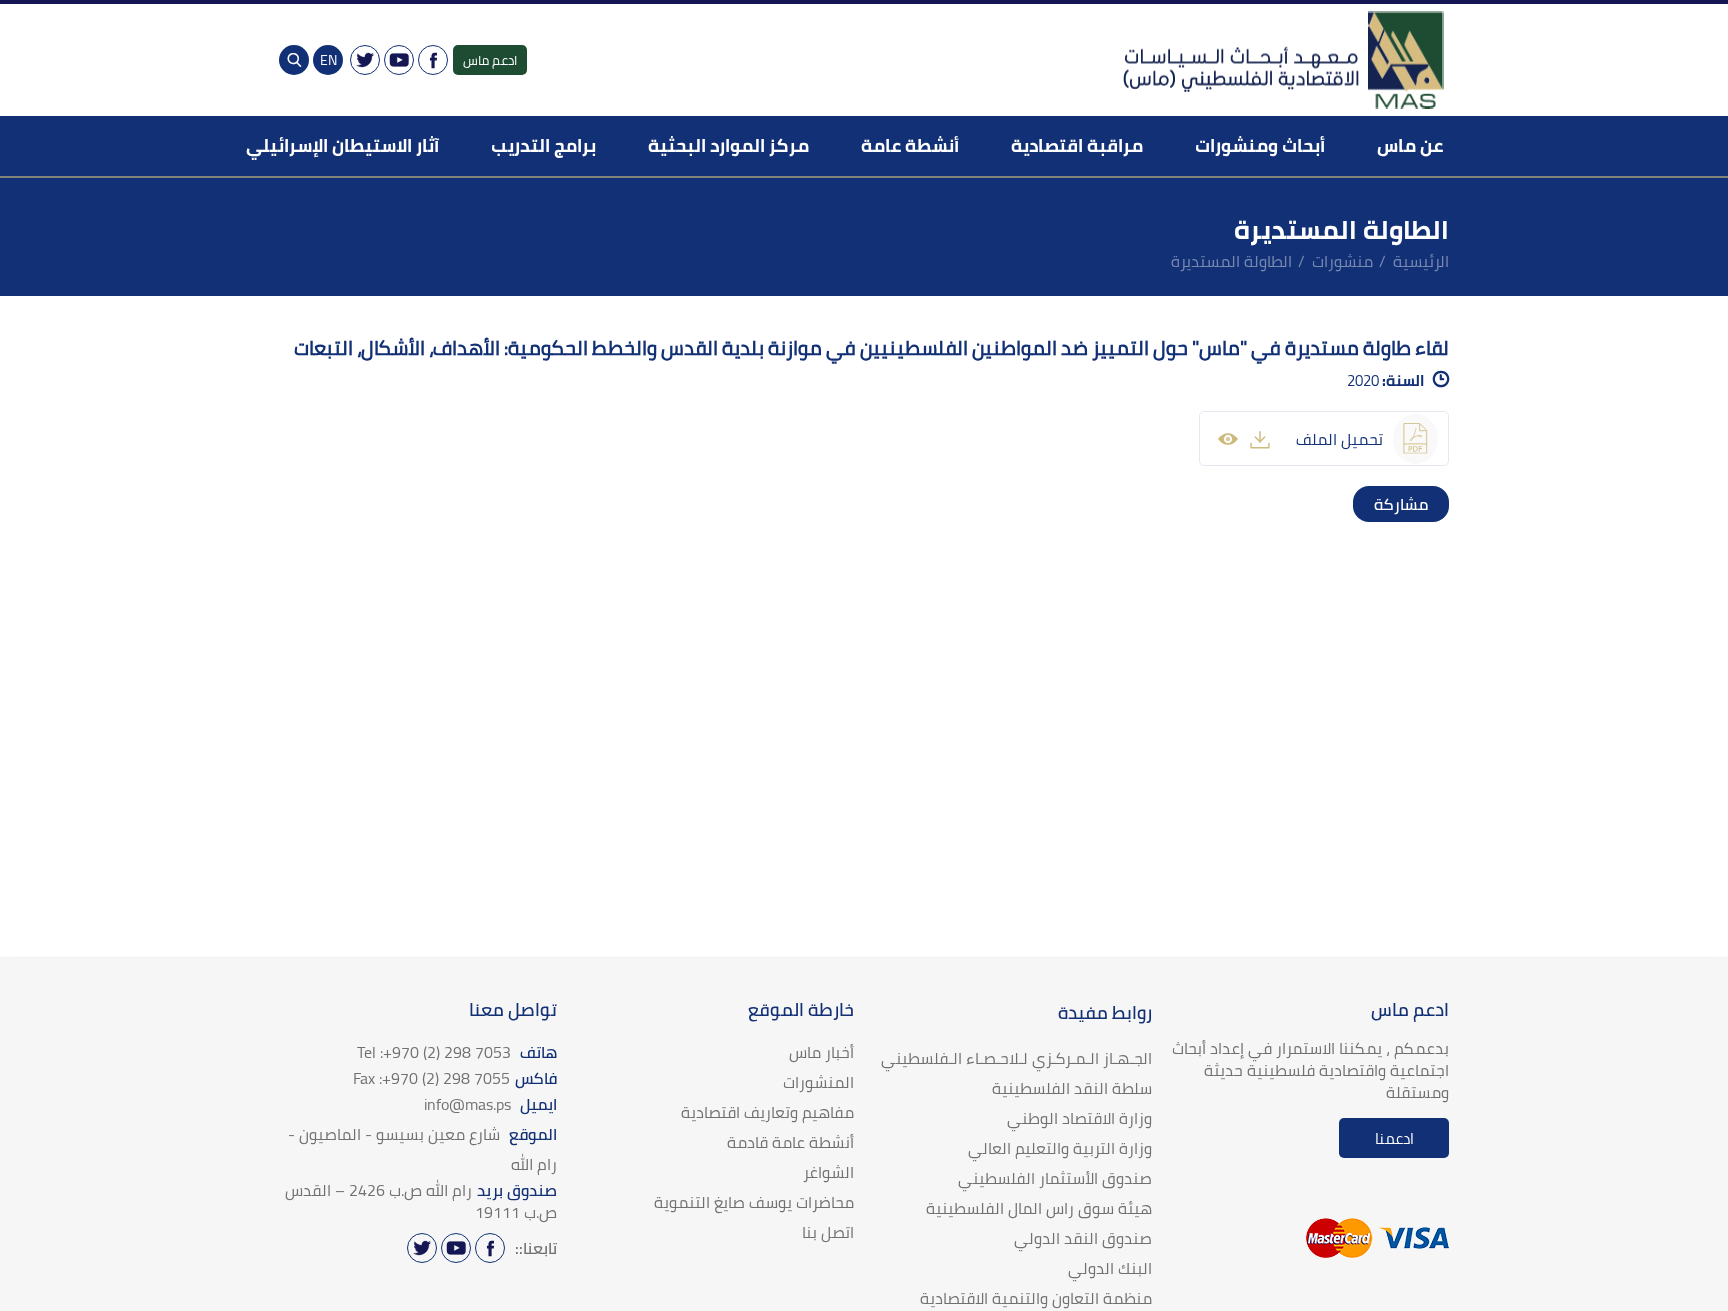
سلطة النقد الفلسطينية (1072, 1088)
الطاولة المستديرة (1231, 261)
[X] (365, 60)
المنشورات (818, 1082)
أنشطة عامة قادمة (790, 1142)
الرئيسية (1421, 261)
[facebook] (1431, 504)
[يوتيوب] (399, 60)
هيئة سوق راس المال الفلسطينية (1039, 1208)
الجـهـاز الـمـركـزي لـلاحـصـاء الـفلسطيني (1016, 1058)
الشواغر (828, 1172)
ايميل (490, 1104)
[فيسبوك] (433, 60)
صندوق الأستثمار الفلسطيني (1055, 1178)
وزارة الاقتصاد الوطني (1079, 1118)
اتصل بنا (828, 1232)
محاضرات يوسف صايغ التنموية (754, 1202)
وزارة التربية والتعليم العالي (1060, 1148)
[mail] (1371, 504)
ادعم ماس (490, 60)
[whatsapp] (1391, 504)
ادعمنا (1394, 1138)
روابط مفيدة (1105, 1012)
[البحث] (294, 60)
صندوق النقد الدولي (1083, 1238)
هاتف (457, 1052)
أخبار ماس (821, 1052)
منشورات (1342, 261)
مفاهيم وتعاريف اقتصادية (767, 1112)
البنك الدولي (1110, 1268)
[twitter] (1411, 504)
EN (328, 60)
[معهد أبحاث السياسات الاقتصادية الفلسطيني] (1282, 60)
